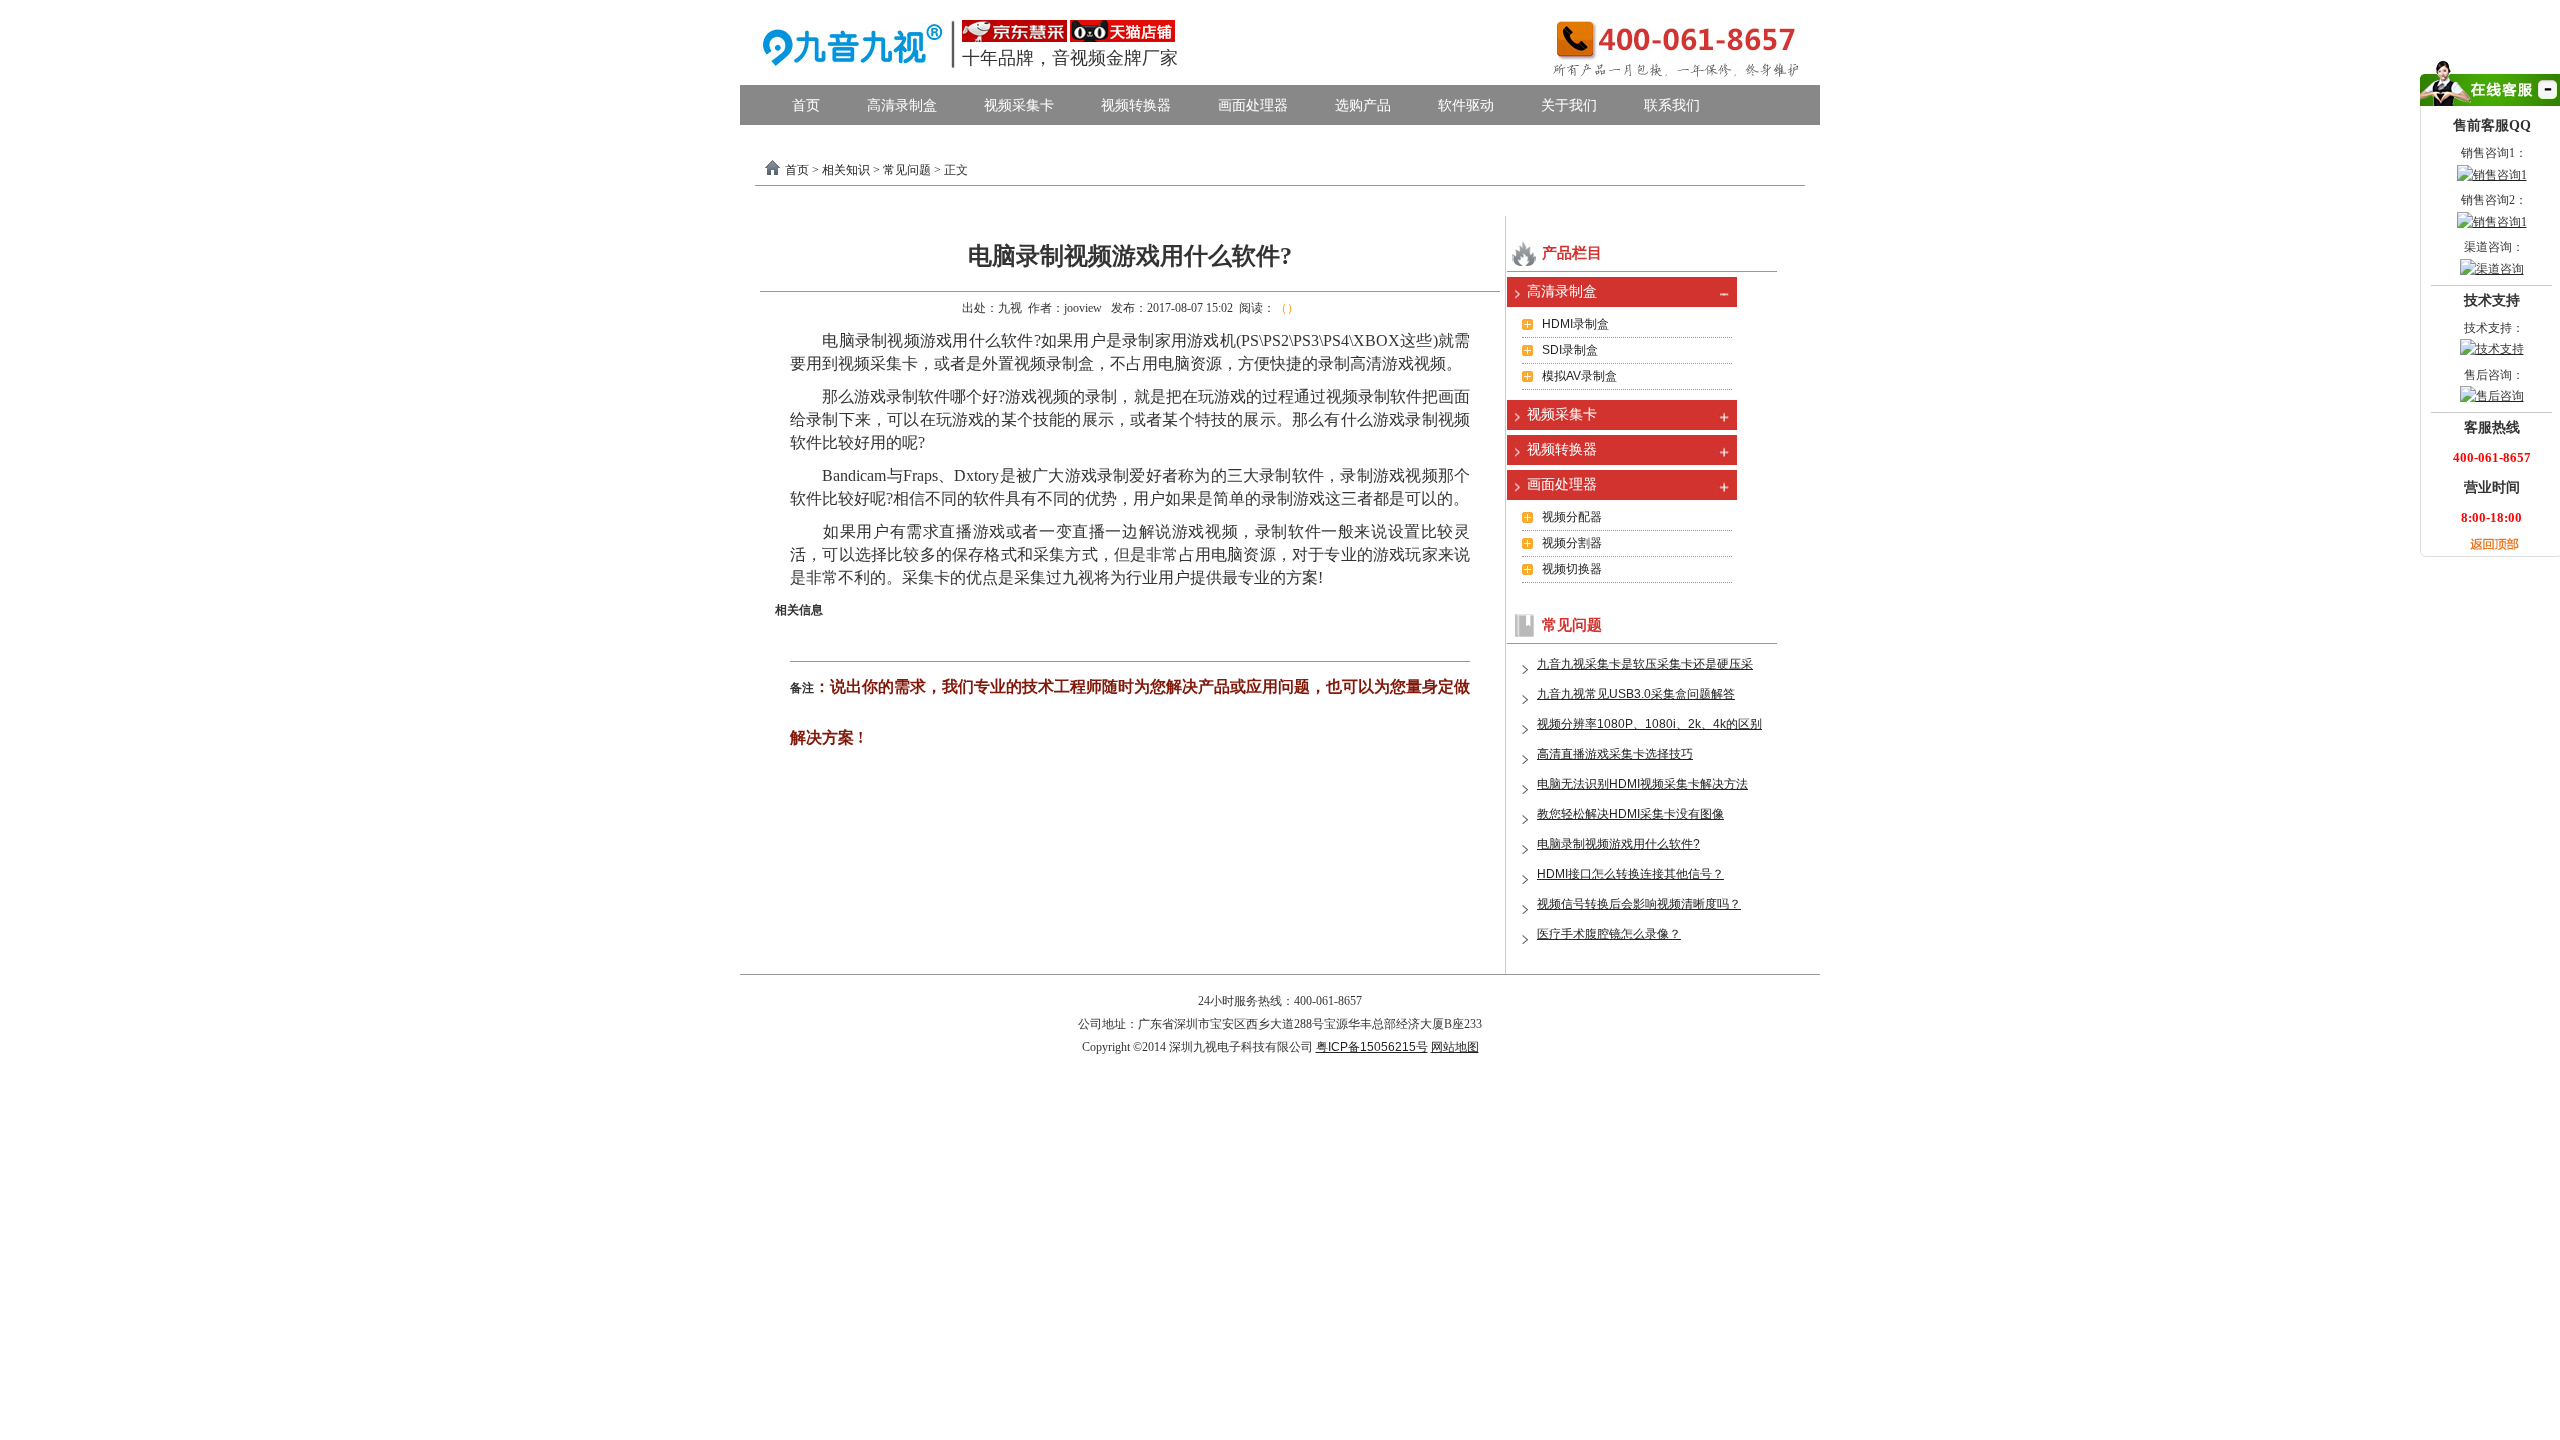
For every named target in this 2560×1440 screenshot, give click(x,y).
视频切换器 (1572, 569)
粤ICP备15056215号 (1372, 1047)
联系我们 (1672, 105)
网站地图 (1455, 1047)
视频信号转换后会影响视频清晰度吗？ (1639, 904)
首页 (806, 105)
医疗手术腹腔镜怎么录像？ (1609, 934)
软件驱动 (1466, 105)
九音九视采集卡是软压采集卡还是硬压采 (1645, 664)
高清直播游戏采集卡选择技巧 (1615, 754)
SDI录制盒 (1570, 350)
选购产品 (1363, 105)
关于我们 (1569, 105)
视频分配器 (1572, 517)
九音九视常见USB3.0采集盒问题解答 (1636, 694)
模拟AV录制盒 (1579, 376)
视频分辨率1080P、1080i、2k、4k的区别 (1649, 724)
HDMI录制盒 (1575, 324)
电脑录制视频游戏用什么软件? (1618, 844)
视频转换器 (1136, 105)
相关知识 (846, 170)
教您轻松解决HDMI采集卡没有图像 (1630, 814)
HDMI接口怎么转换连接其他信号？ (1630, 874)
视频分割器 (1572, 543)
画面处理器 (1253, 105)
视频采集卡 (1019, 105)
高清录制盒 (902, 105)
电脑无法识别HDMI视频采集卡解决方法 (1642, 784)
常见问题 (907, 170)
